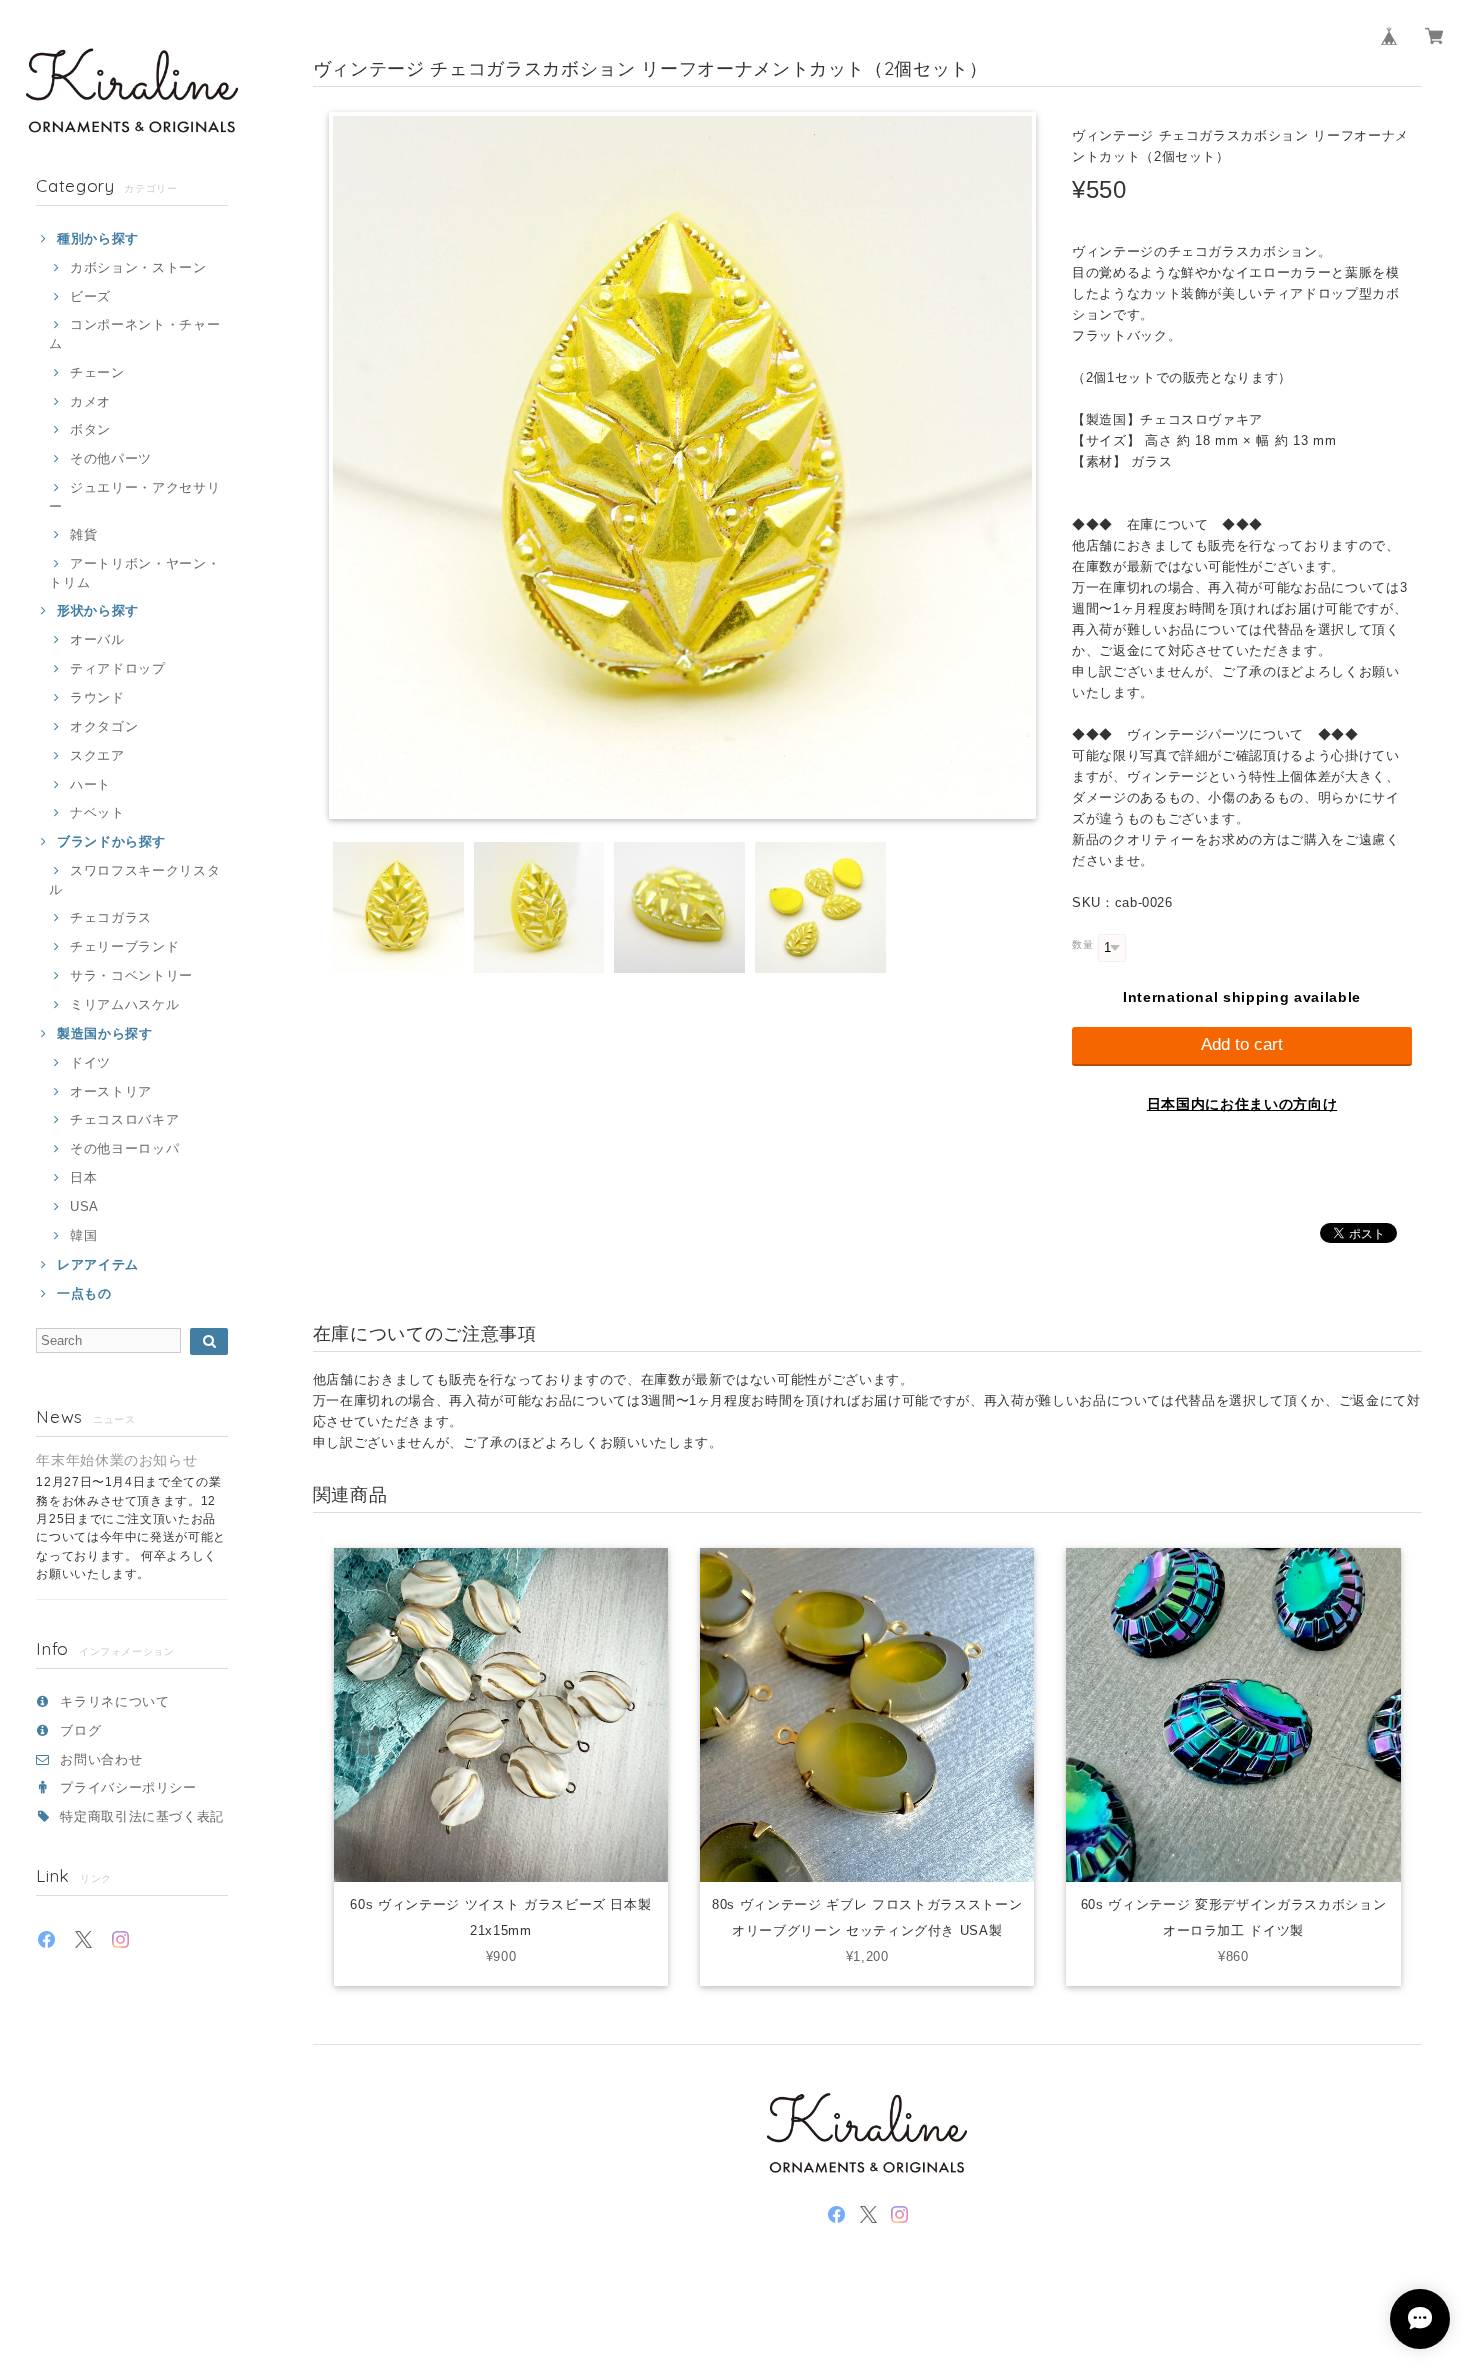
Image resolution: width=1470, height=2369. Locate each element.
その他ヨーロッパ (124, 1148)
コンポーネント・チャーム (134, 333)
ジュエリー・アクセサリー (134, 496)
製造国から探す (104, 1033)
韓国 (83, 1235)
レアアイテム (98, 1264)
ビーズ (90, 296)
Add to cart (1242, 1044)
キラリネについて (114, 1701)
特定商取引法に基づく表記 (142, 1816)
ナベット (97, 812)
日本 (83, 1177)
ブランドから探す (111, 841)
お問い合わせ (101, 1759)
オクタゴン (104, 726)
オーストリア (111, 1091)
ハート (90, 784)
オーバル (97, 639)
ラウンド (97, 697)
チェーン (97, 372)
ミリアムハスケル (124, 1004)
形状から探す (98, 610)
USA (84, 1206)
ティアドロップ (117, 668)
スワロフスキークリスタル (134, 879)
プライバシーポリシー (128, 1787)
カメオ (90, 401)
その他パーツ (111, 458)
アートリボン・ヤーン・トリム (134, 572)
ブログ (80, 1730)
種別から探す (98, 238)
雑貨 (83, 534)
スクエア (97, 755)
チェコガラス (111, 917)
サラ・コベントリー (131, 975)
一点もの (84, 1293)
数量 (1082, 944)
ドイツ (90, 1062)
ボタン (90, 429)
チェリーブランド (124, 946)
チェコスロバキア (124, 1119)
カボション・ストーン (138, 267)
